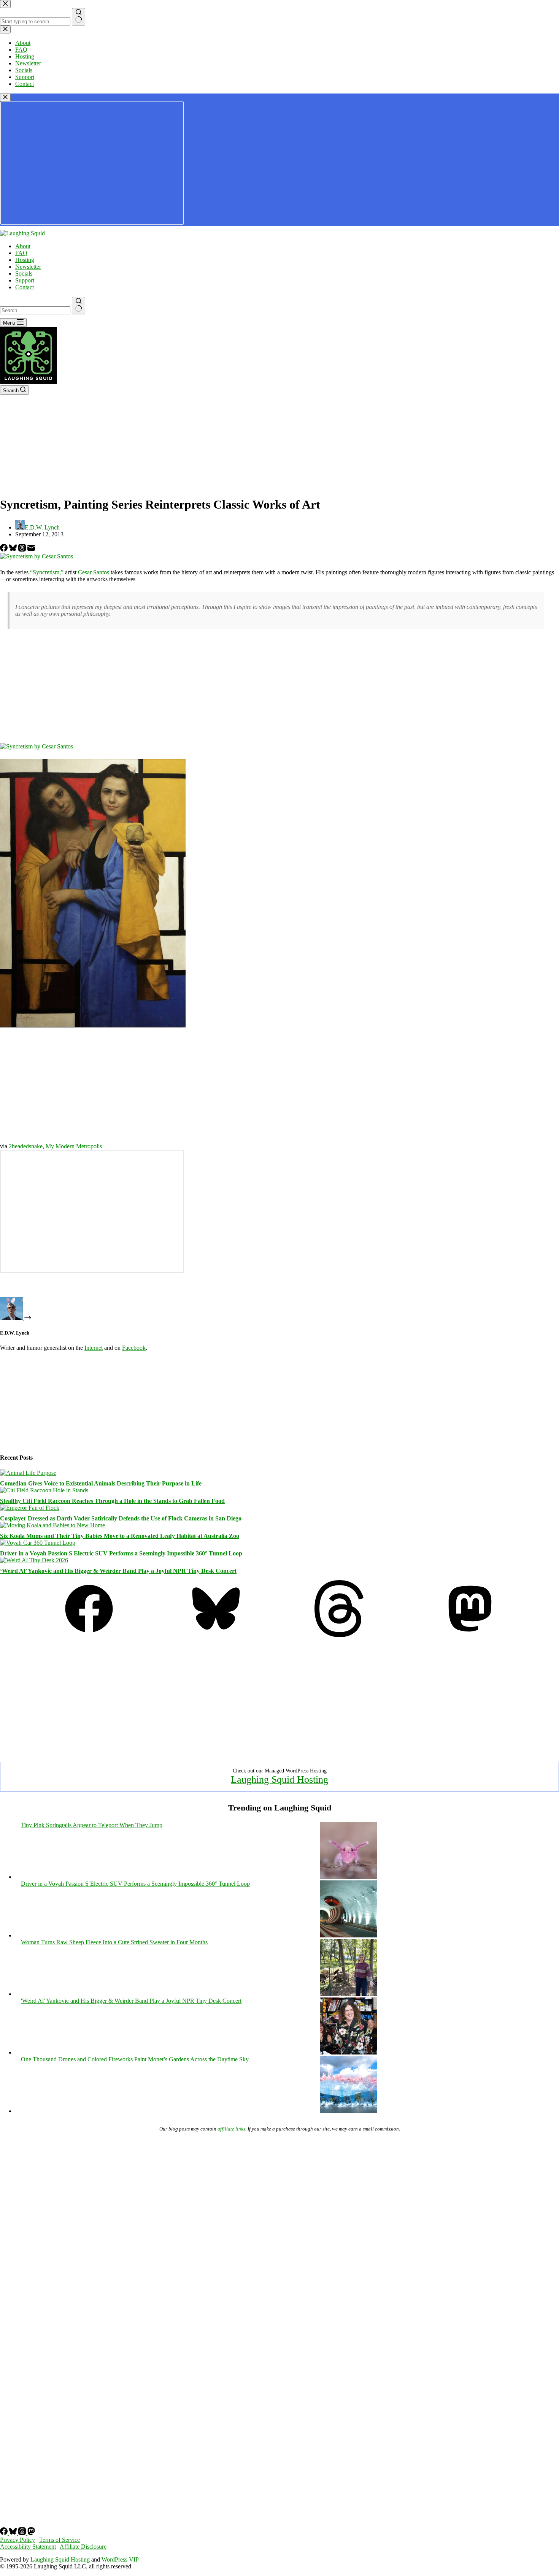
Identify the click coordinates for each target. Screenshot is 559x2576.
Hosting (25, 260)
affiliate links (231, 2129)
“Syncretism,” (47, 572)
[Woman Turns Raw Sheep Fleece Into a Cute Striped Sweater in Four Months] (349, 1994)
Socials (24, 273)
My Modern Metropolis (74, 1146)
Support (25, 280)
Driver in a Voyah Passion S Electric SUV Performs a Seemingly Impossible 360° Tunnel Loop (121, 1553)
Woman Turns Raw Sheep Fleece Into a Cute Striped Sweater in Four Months (114, 1942)
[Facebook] (5, 549)
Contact (25, 287)
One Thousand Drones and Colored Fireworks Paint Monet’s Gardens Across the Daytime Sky (135, 2059)
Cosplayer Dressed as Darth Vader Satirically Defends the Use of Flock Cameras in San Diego (121, 1518)
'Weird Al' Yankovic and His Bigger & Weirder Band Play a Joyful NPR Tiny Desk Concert (131, 2001)
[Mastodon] (470, 1635)
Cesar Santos (94, 572)
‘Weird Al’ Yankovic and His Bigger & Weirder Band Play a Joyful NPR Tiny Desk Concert (118, 1571)
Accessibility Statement (28, 2547)
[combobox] (35, 310)
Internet (94, 1348)
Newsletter (28, 267)
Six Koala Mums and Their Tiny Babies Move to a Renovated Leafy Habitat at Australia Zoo (120, 1536)
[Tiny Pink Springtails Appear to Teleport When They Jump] (349, 1877)
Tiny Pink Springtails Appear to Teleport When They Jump (92, 1825)
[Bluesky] (14, 549)
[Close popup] (5, 97)
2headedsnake (26, 1146)
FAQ (21, 253)
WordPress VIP (120, 2559)
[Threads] (23, 549)
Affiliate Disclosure (83, 2547)
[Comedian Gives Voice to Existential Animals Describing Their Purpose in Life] (28, 1473)
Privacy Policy (17, 2540)
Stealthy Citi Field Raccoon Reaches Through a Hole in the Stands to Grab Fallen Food (112, 1501)
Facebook (134, 1348)
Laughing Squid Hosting (279, 1779)
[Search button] (79, 306)
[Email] (31, 549)
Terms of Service (60, 2540)
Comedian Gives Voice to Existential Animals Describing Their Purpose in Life (101, 1483)
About (23, 246)
